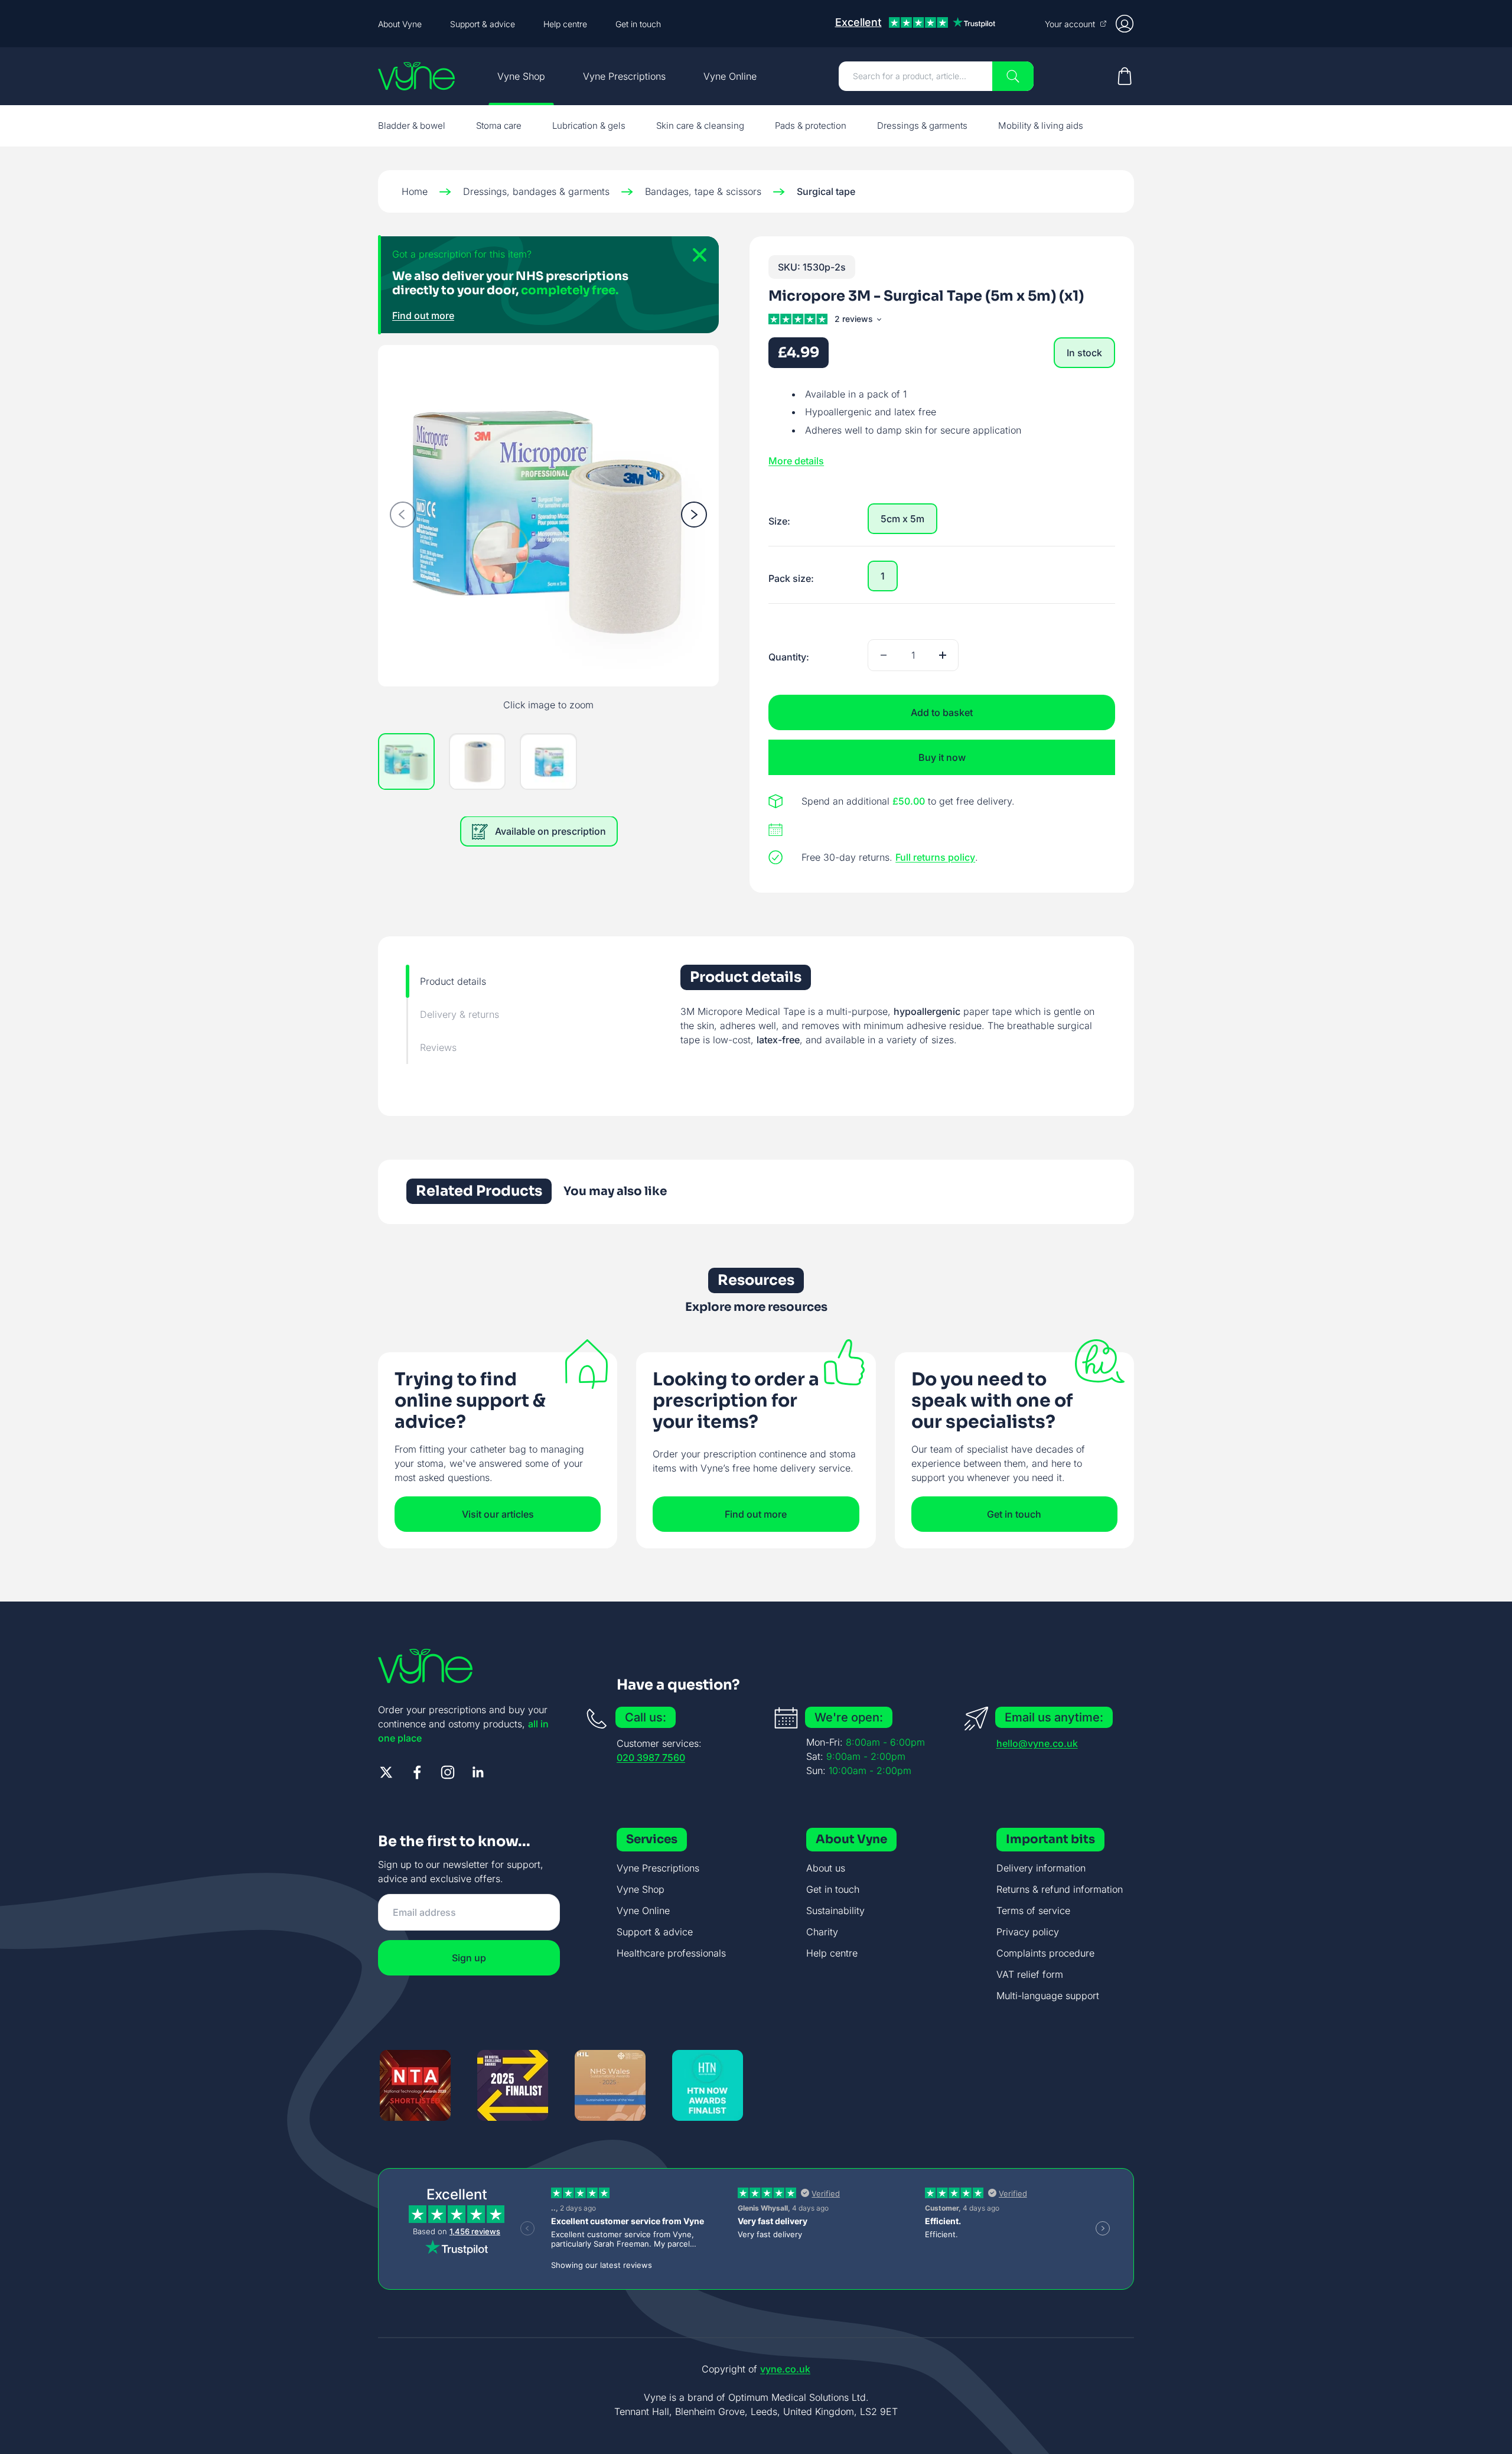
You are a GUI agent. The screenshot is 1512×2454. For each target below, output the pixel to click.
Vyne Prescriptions (624, 76)
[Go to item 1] (406, 762)
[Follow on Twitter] (386, 1772)
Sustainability (835, 1911)
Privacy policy (1028, 1932)
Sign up (469, 1958)
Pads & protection (811, 126)
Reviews (438, 1047)
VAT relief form (1030, 1974)
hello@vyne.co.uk (1037, 1743)
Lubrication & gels (589, 126)
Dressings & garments (922, 126)
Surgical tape (826, 191)
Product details (453, 981)
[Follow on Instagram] (448, 1772)
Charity (822, 1932)
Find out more (423, 315)
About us (826, 1868)
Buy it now (942, 757)
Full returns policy (935, 857)
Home (415, 191)
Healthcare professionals (671, 1953)
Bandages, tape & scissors (703, 191)
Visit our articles (498, 1514)
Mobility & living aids (1041, 126)
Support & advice (483, 24)
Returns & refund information (1060, 1889)
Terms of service (1033, 1911)
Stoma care (499, 126)
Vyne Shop (521, 76)
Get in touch (638, 24)
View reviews (857, 321)
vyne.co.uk (785, 2369)
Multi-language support (1048, 1996)
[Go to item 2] (477, 762)
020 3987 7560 (651, 1757)
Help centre (565, 24)
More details (796, 461)
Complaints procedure (1045, 1953)
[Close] (695, 260)
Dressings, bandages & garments (536, 191)
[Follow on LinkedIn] (478, 1772)
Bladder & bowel (412, 126)
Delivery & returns (460, 1014)
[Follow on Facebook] (417, 1772)
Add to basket (942, 712)
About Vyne (400, 24)
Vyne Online (730, 76)
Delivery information (1041, 1868)
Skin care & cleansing (700, 126)
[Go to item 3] (548, 762)
